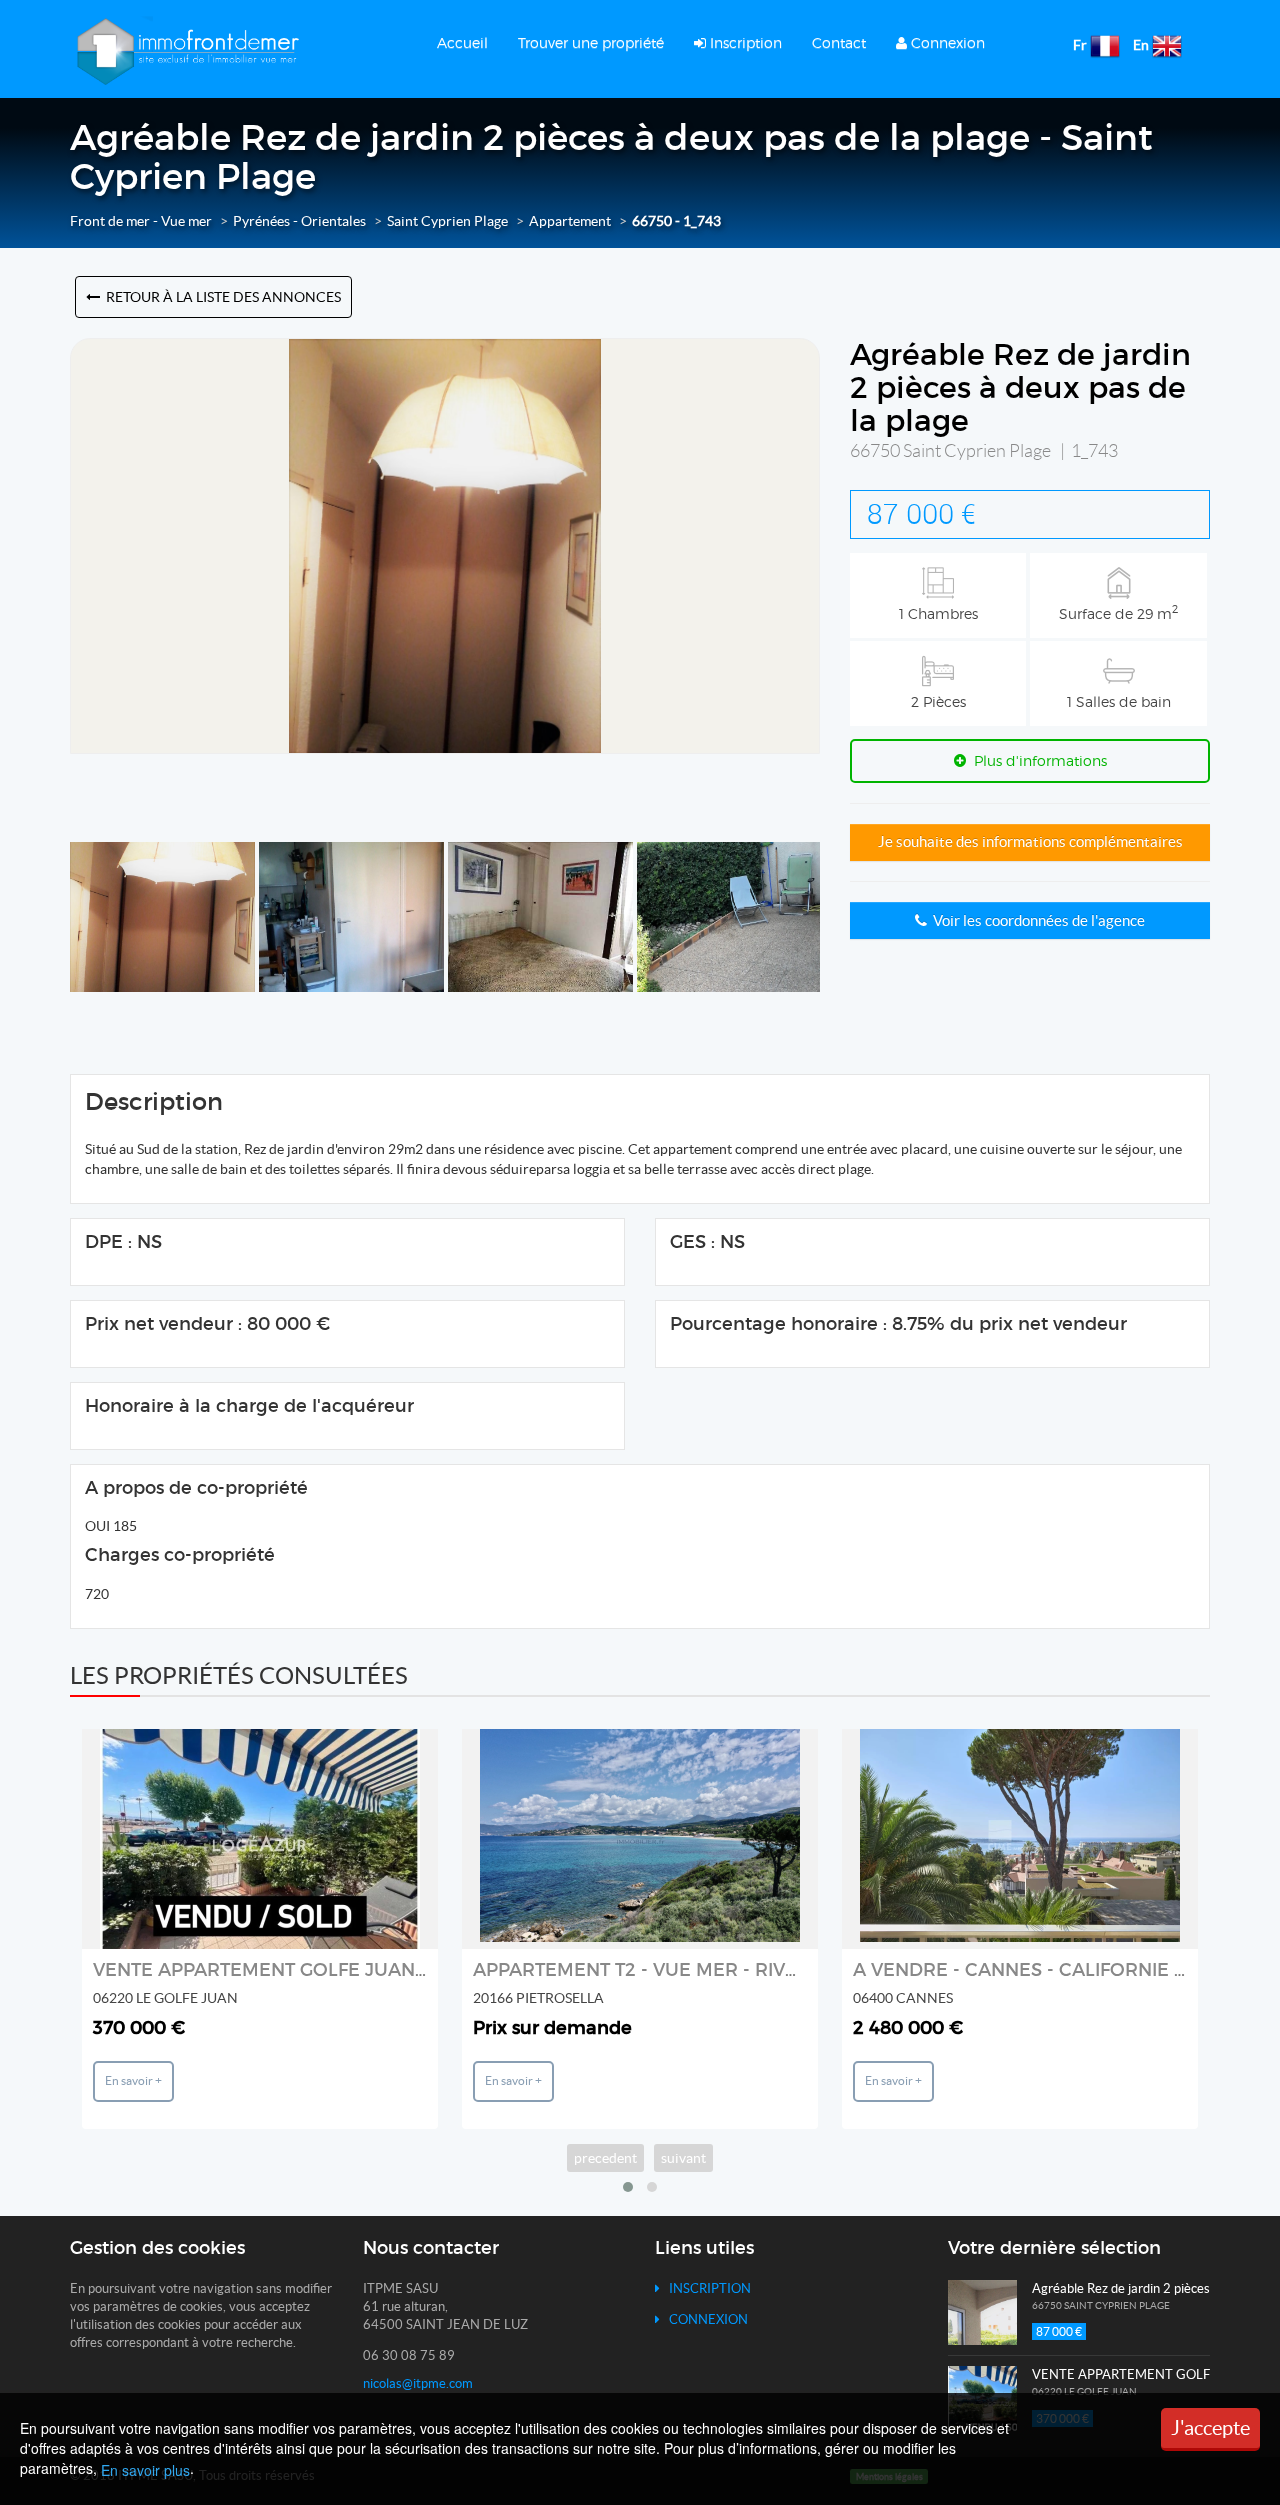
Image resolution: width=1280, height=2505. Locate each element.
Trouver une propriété (591, 42)
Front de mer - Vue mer (141, 221)
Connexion (946, 42)
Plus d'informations (1036, 760)
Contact (839, 42)
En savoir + (133, 2080)
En (1141, 45)
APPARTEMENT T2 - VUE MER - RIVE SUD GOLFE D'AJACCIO (741, 1970)
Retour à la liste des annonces (220, 297)
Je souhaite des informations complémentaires (1030, 841)
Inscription (744, 42)
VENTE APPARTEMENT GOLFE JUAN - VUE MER (305, 1970)
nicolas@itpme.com (418, 2383)
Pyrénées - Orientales (299, 221)
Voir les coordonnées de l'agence (1036, 920)
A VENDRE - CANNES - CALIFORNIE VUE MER (1056, 1970)
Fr (1080, 45)
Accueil (462, 42)
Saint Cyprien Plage (447, 221)
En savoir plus (145, 2470)
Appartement (570, 221)
